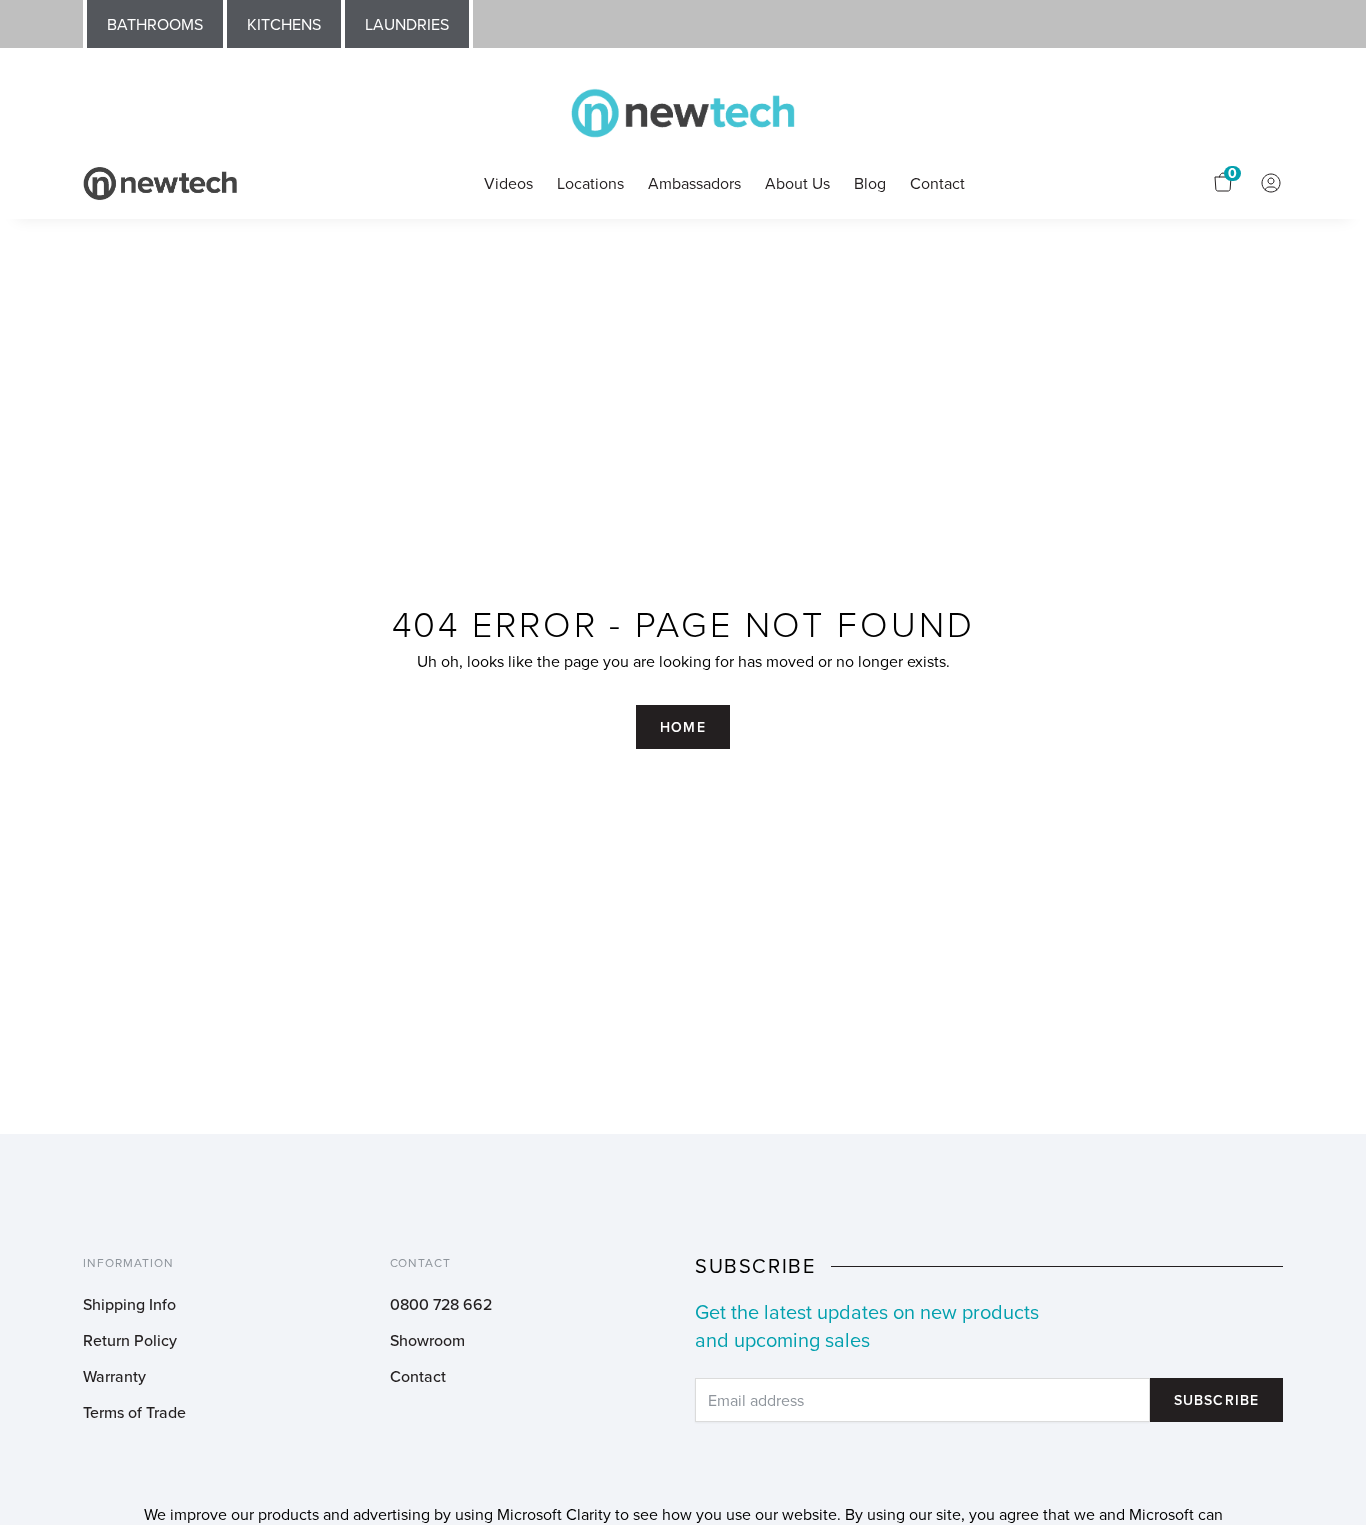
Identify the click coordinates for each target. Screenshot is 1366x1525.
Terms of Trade (134, 1412)
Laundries (407, 24)
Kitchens (284, 24)
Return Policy (130, 1340)
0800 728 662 (441, 1304)
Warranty (114, 1376)
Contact (418, 1376)
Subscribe (1216, 1400)
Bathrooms (155, 24)
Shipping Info (129, 1304)
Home (682, 727)
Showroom (427, 1340)
